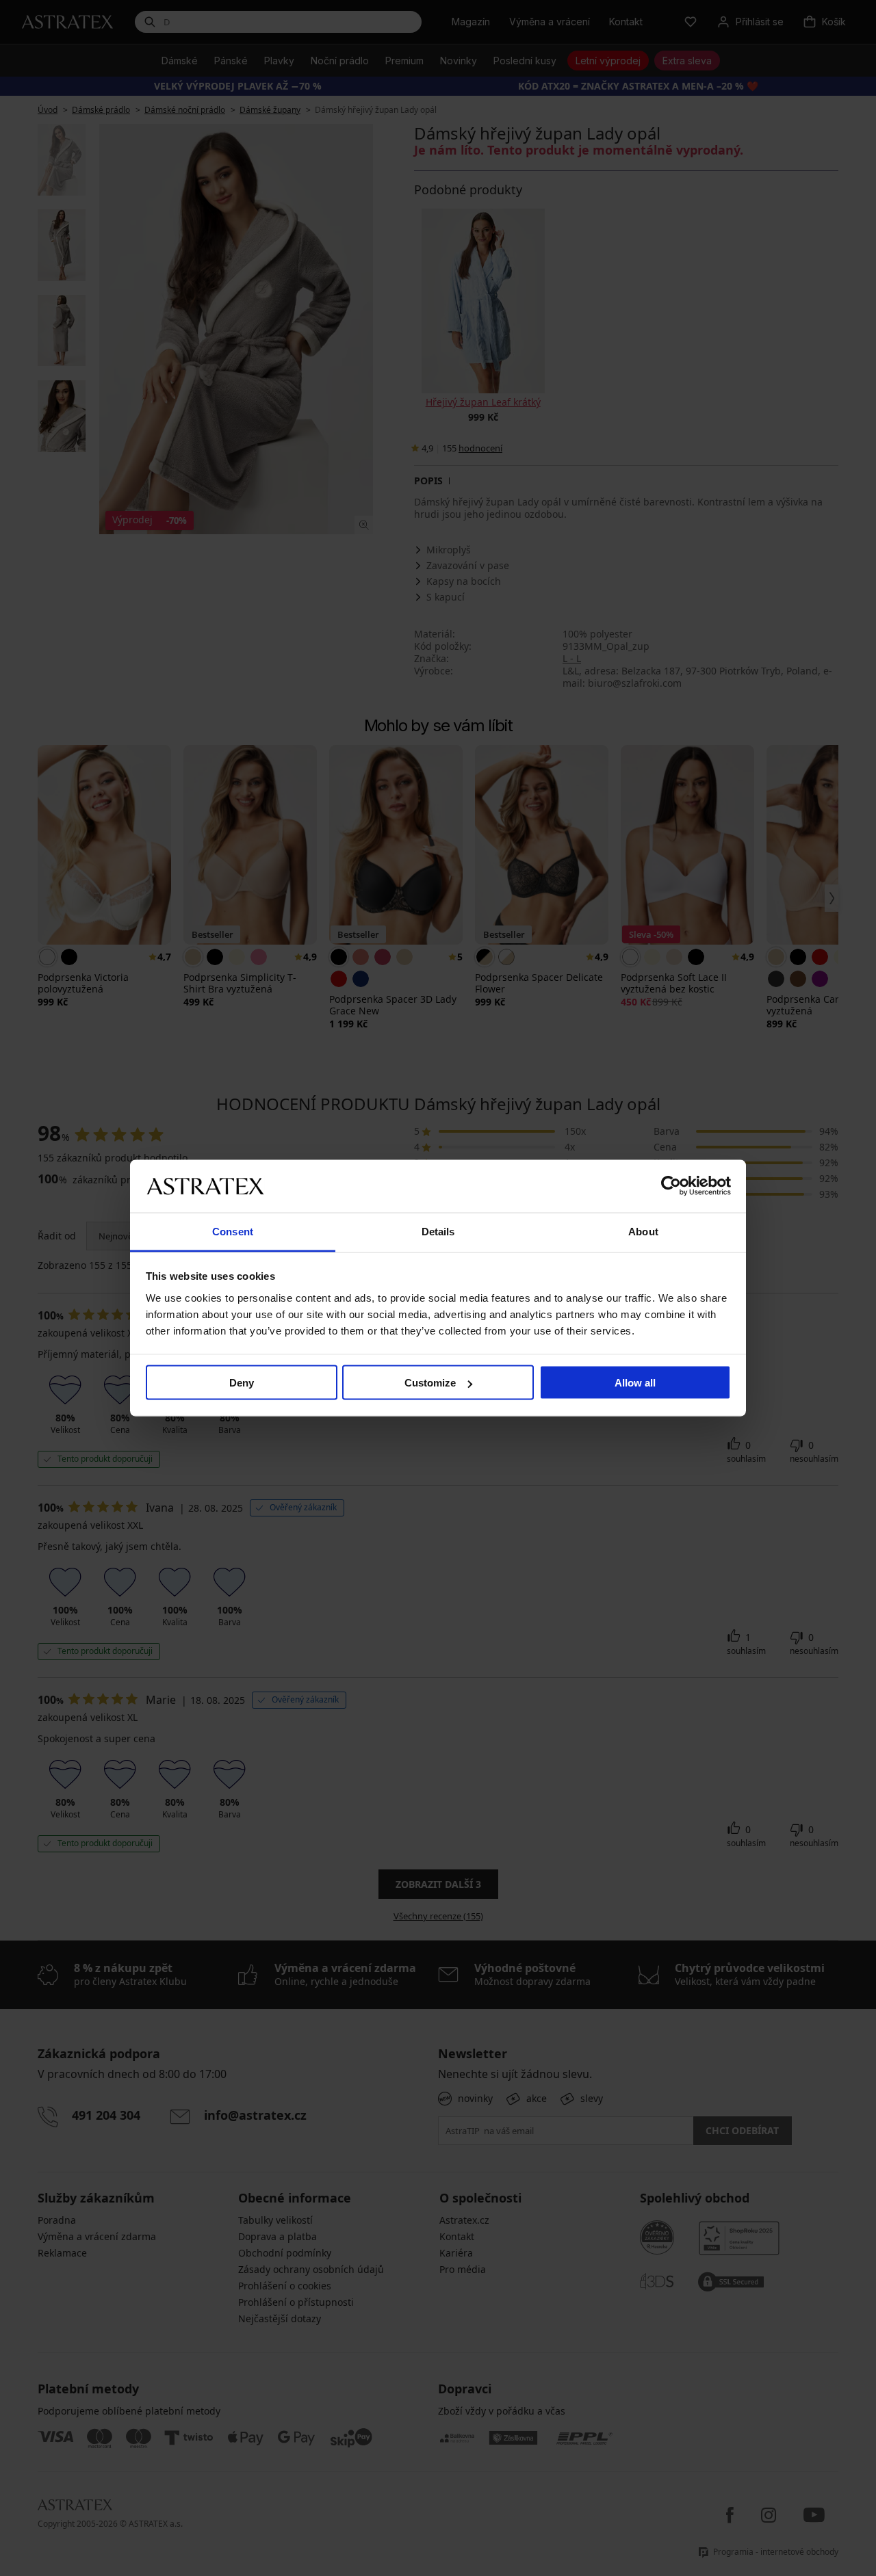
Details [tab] (438, 1231)
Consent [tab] (233, 1231)
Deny (242, 1383)
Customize (430, 1383)
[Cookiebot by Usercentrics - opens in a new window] (671, 1186)
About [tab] (643, 1231)
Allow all (635, 1383)
